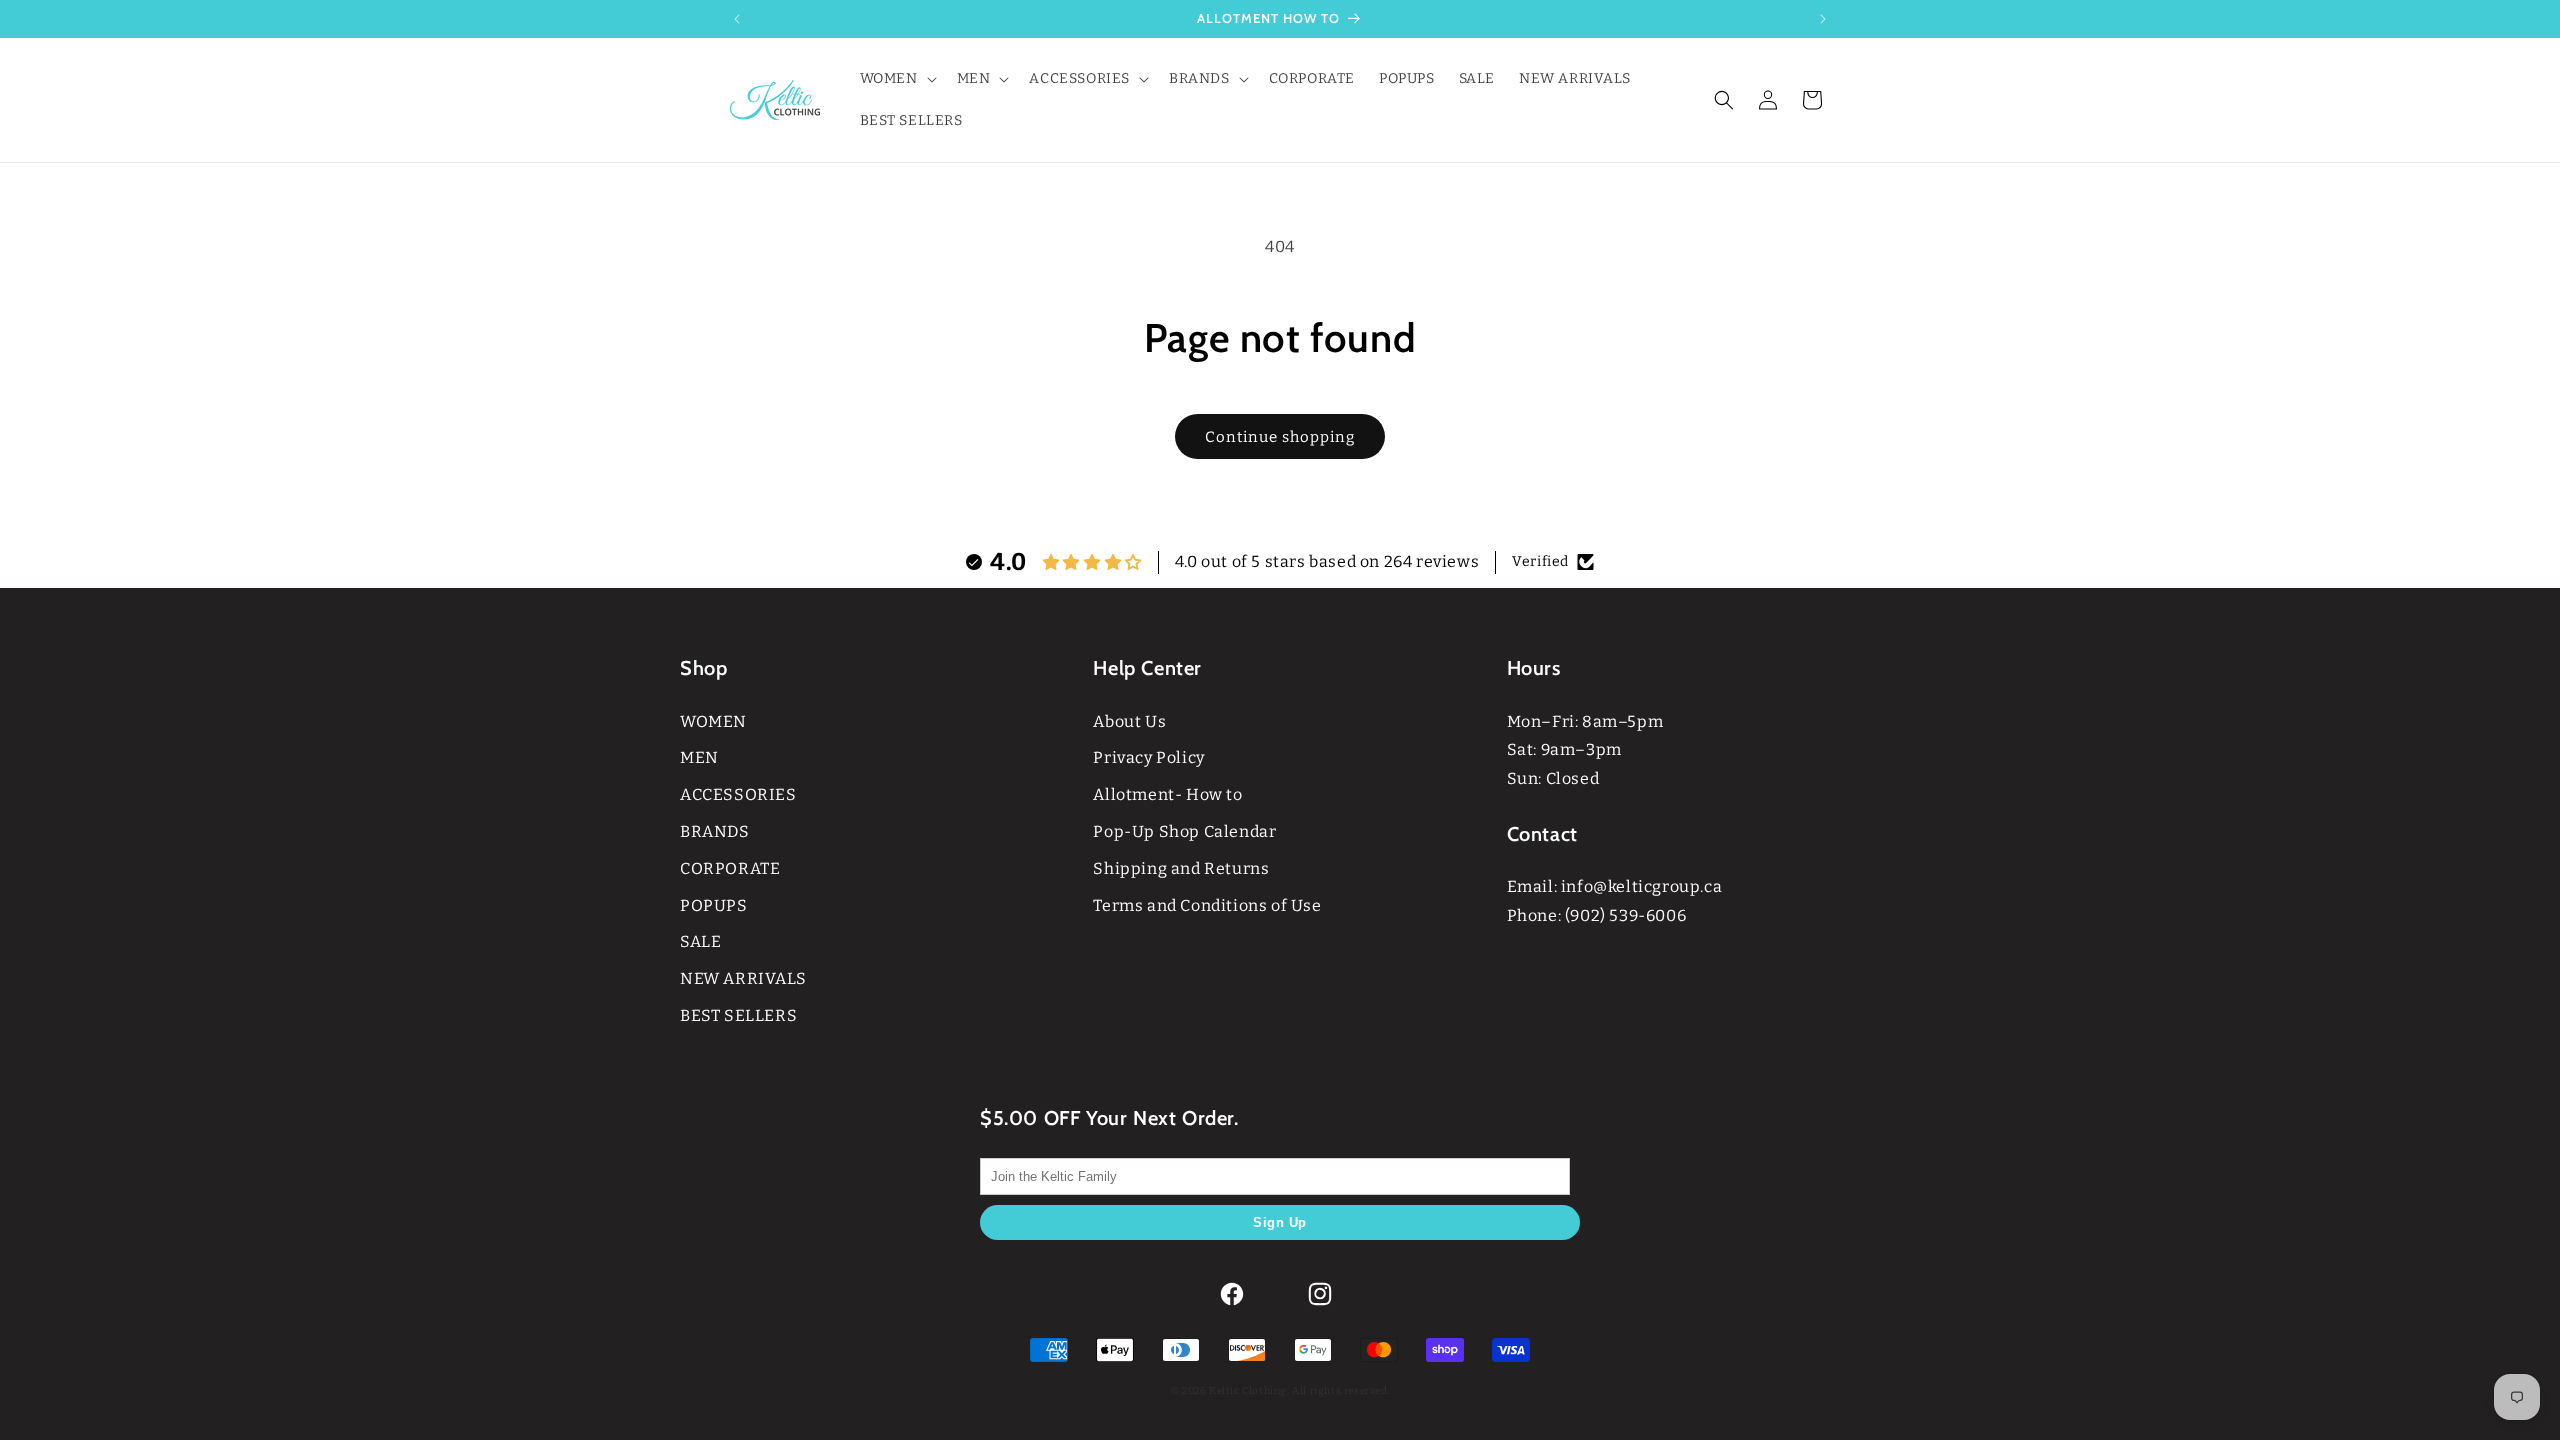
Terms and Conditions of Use (1207, 905)
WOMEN (713, 721)
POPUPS (714, 905)
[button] (896, 79)
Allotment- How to (1167, 794)
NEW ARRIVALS (743, 978)
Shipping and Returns (1181, 868)
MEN (699, 757)
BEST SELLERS (738, 1015)
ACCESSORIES (738, 794)
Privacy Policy (1148, 757)
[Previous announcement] (737, 19)
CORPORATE (730, 868)
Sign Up (1280, 1222)
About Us (1129, 721)
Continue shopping (1280, 437)
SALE (700, 941)
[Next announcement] (1823, 19)
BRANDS (715, 831)
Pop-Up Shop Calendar (1184, 831)
